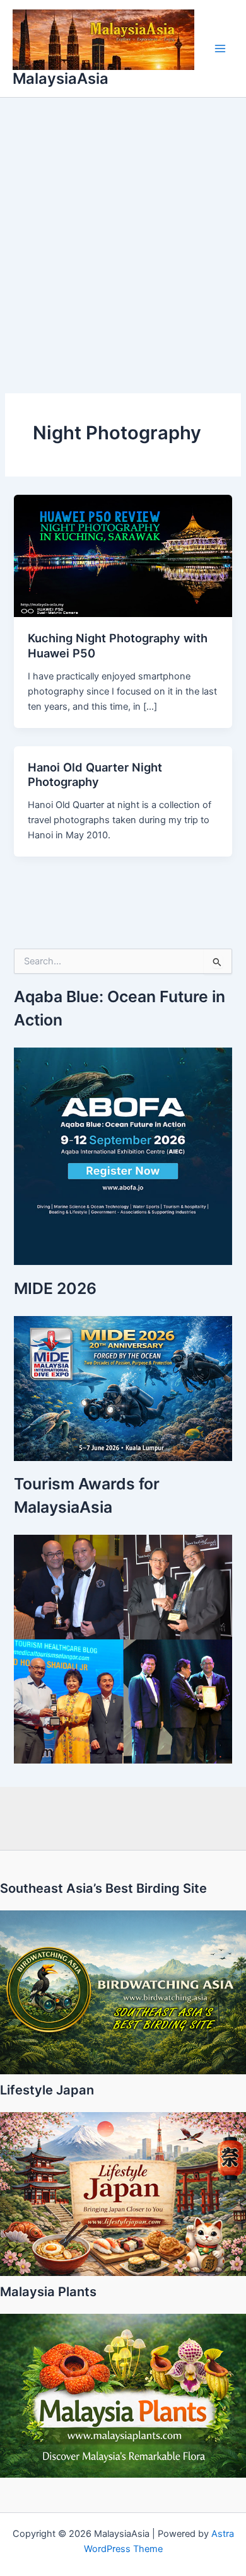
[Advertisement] (123, 227)
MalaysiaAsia (61, 78)
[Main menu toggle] (220, 49)
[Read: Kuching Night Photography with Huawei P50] (123, 555)
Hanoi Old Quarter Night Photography (95, 775)
